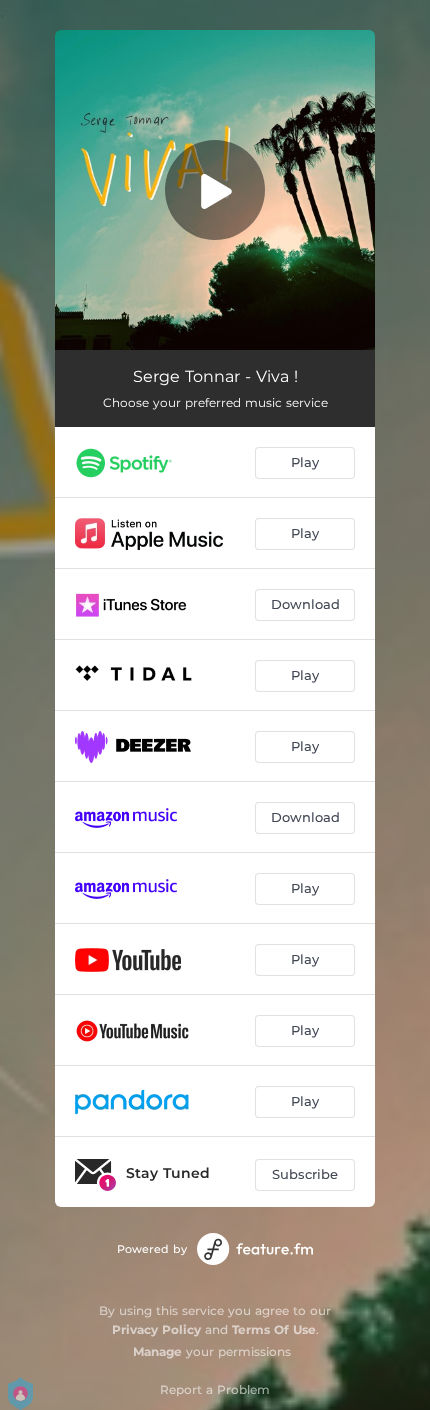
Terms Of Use (274, 1329)
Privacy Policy (156, 1329)
